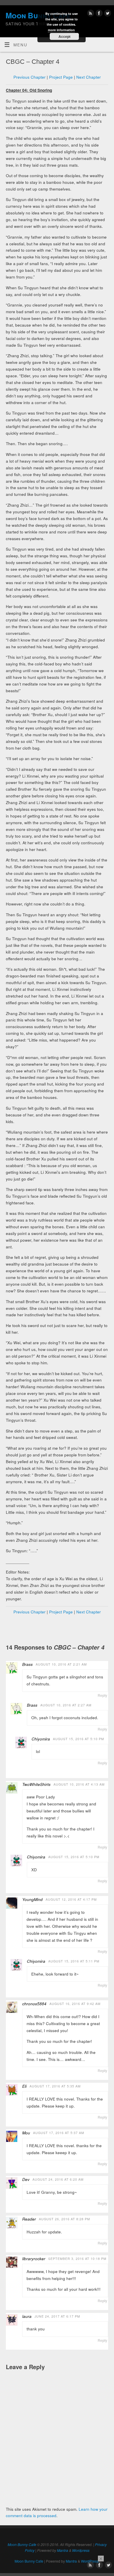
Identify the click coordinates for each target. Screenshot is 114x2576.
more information (61, 30)
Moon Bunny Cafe (22, 2544)
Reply (102, 1695)
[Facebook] (98, 14)
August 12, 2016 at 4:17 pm (71, 1899)
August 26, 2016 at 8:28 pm (64, 2219)
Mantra (63, 2550)
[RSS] (90, 14)
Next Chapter (89, 77)
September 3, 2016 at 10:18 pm (77, 2259)
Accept (64, 36)
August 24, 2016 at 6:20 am (58, 2179)
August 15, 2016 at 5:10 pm (78, 1739)
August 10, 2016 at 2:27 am (66, 1705)
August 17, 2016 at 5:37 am (59, 2133)
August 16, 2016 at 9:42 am (75, 2004)
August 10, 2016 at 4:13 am (79, 1784)
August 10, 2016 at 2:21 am (61, 1664)
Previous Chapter (30, 77)
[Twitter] (107, 14)
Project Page (61, 77)
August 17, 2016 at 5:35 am (55, 2086)
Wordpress (81, 2550)
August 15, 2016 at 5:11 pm (74, 1961)
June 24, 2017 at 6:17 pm (57, 2316)
